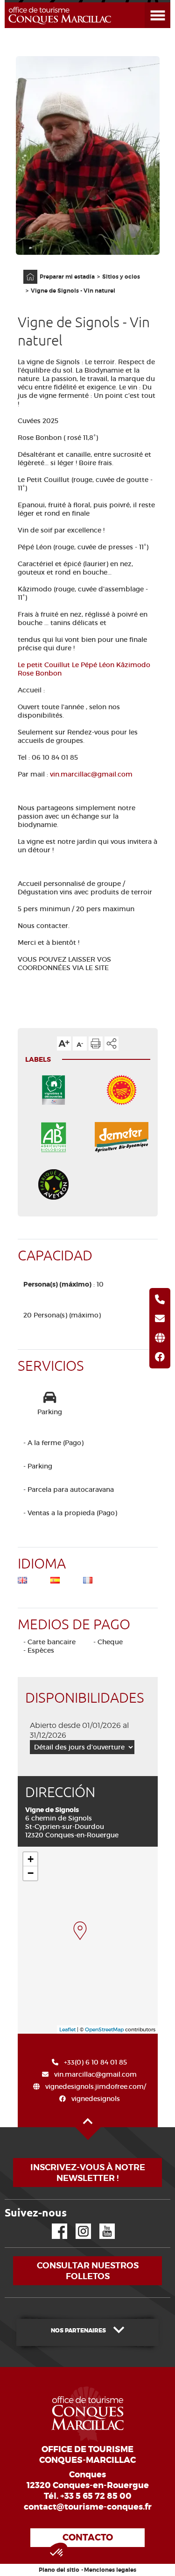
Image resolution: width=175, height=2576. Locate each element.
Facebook (54, 2224)
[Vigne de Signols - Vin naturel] (80, 1931)
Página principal (26, 270)
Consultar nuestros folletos (88, 2271)
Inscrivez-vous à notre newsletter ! (88, 2173)
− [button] (31, 1873)
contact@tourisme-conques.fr (88, 2507)
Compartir (112, 1043)
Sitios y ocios (121, 277)
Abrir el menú (146, 3)
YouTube (101, 2224)
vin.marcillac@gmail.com (91, 774)
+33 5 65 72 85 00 (96, 2496)
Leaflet (67, 2029)
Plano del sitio (59, 2570)
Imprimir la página (96, 1043)
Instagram (77, 2224)
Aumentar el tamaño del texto (64, 1043)
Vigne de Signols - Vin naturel (73, 291)
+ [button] (31, 1859)
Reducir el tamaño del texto (80, 1043)
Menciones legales (110, 2570)
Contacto (88, 2537)
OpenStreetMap (104, 2029)
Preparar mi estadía (67, 277)
